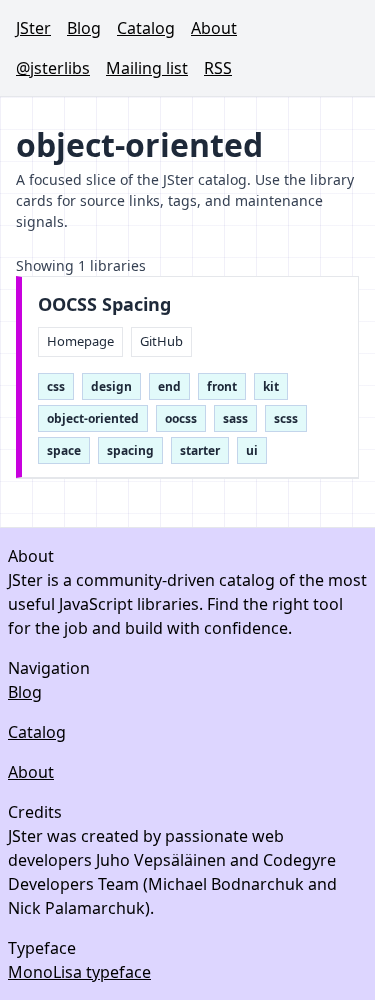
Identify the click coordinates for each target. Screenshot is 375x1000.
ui (252, 450)
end (169, 386)
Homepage (80, 341)
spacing (130, 450)
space (64, 450)
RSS (218, 68)
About (214, 28)
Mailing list (147, 68)
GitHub (161, 341)
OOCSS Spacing (104, 304)
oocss (181, 418)
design (111, 386)
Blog (84, 28)
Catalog (146, 28)
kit (271, 386)
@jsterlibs (53, 68)
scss (286, 418)
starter (200, 450)
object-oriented (93, 418)
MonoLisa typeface (79, 972)
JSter (33, 28)
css (56, 386)
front (222, 386)
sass (235, 418)
